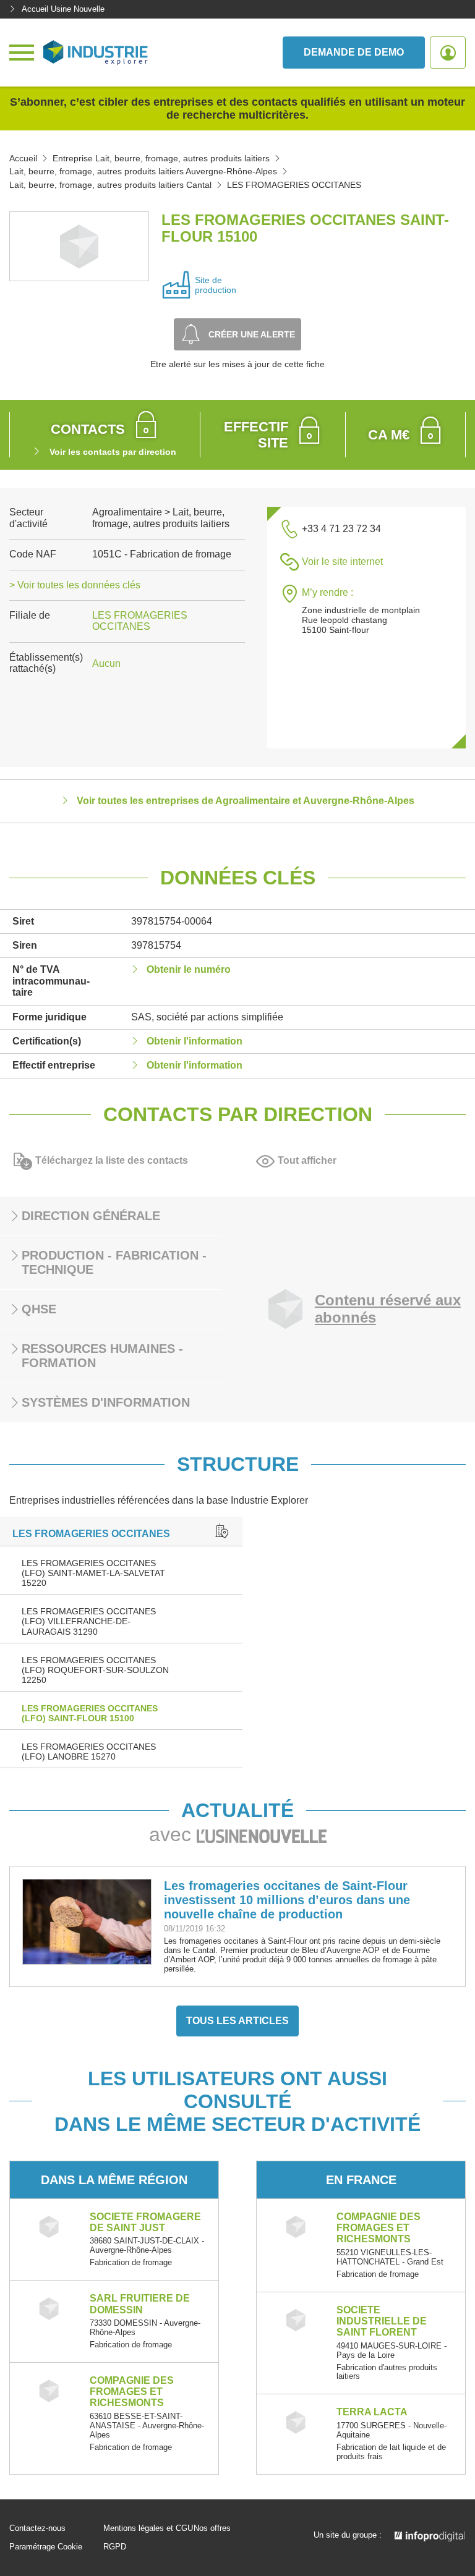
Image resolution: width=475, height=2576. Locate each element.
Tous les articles (237, 2021)
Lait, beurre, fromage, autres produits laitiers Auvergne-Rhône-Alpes (143, 171)
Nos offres (212, 2528)
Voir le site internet (342, 561)
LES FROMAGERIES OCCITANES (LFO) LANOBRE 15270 (89, 1752)
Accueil (23, 158)
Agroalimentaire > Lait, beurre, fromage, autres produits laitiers (161, 518)
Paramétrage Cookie (46, 2547)
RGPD (115, 2547)
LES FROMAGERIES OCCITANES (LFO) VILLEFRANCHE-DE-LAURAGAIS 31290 (89, 1621)
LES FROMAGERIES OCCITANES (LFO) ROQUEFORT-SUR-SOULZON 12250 (95, 1670)
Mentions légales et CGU (148, 2528)
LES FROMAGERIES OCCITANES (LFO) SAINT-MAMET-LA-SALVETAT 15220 (93, 1573)
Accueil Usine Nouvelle (63, 9)
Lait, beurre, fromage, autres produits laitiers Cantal (110, 185)
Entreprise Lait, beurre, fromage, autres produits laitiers (161, 158)
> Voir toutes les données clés (75, 585)
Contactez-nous (37, 2528)
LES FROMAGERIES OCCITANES (140, 621)
